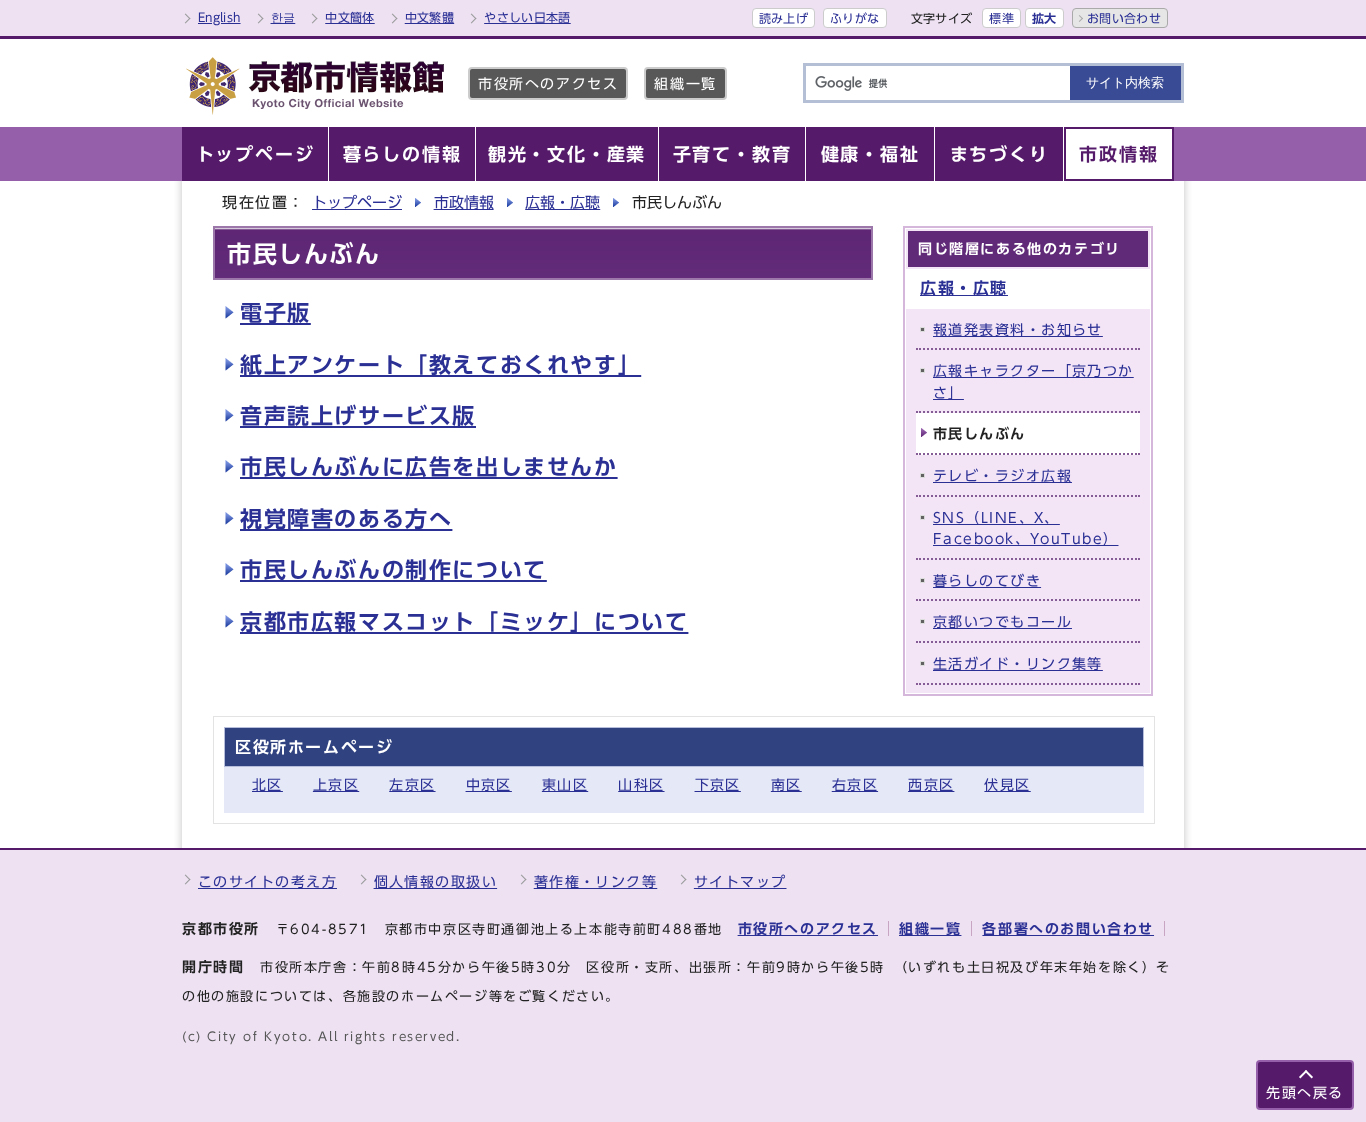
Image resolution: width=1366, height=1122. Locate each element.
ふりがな (854, 18)
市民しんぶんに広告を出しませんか (429, 467)
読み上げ (783, 18)
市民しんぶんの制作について (393, 570)
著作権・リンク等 (596, 881)
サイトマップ (740, 881)
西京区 (931, 784)
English (219, 17)
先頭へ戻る (1305, 1092)
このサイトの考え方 (267, 881)
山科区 (641, 784)
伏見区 (1007, 784)
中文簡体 (349, 17)
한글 (283, 17)
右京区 (855, 784)
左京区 (412, 784)
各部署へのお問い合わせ (1068, 928)
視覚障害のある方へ (346, 519)
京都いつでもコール (1002, 621)
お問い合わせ (1124, 18)
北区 (267, 784)
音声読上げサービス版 (358, 416)
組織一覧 (685, 83)
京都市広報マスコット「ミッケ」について (464, 622)
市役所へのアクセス (548, 83)
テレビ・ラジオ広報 (1002, 475)
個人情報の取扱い (436, 881)
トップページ (357, 202)
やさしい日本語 (527, 17)
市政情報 (464, 202)
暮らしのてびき (987, 580)
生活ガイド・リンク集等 (1018, 663)
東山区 (565, 784)
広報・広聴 (562, 202)
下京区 (718, 784)
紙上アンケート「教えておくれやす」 (440, 365)
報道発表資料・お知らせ (1018, 329)
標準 (1001, 18)
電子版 (275, 313)
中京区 (489, 784)
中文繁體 (429, 17)
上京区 (336, 784)
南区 (786, 784)
